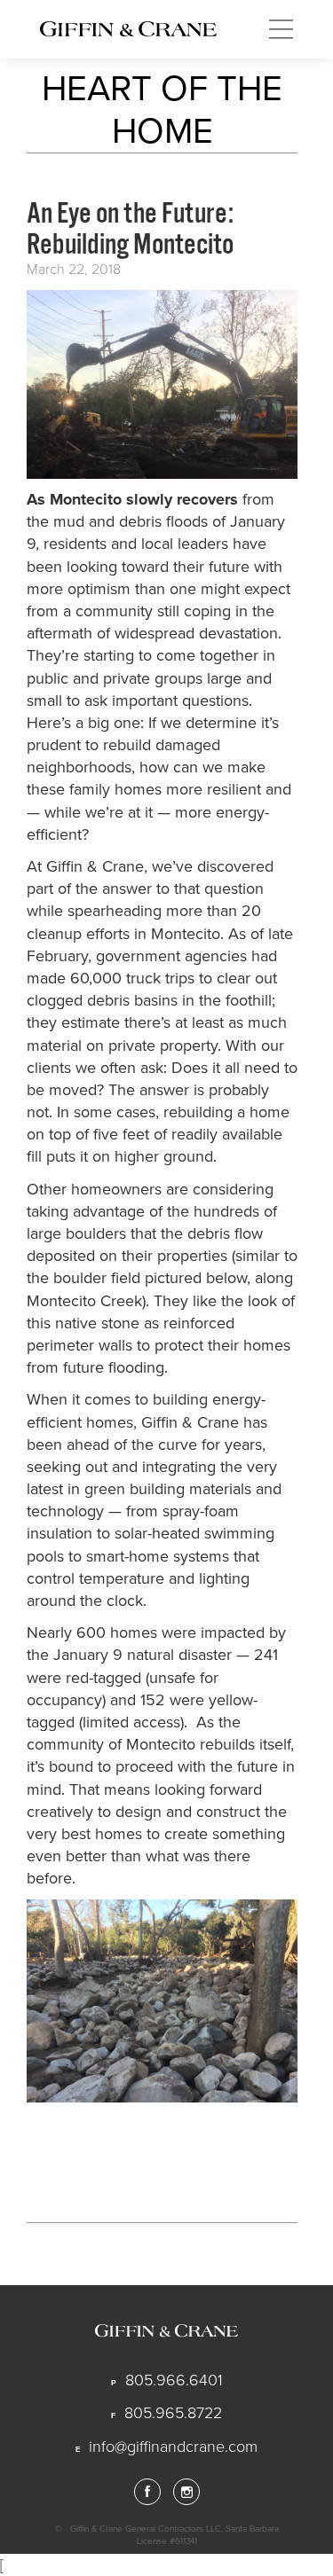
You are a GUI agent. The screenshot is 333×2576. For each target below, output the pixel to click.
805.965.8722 (173, 2413)
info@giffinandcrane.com (173, 2447)
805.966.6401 (174, 2380)
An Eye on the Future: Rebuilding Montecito (130, 229)
